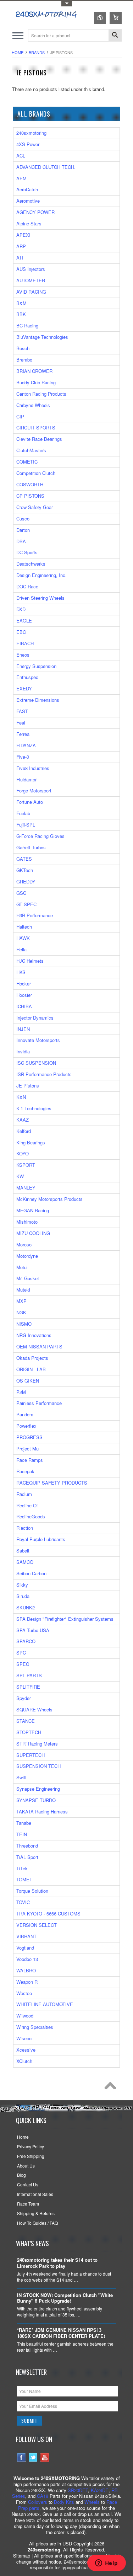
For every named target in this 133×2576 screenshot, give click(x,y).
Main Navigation (18, 35)
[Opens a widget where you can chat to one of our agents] (106, 2564)
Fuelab (23, 813)
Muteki (23, 1290)
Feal (21, 723)
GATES (24, 859)
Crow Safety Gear (35, 507)
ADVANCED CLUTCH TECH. (46, 167)
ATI (20, 258)
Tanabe (24, 1823)
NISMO (24, 1324)
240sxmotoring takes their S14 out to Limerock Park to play (57, 2263)
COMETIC (27, 462)
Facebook (21, 2457)
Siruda (23, 1596)
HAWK (23, 938)
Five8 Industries (33, 768)
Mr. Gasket (28, 1278)
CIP (20, 416)
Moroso (24, 1244)
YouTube (45, 2457)
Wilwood (25, 2016)
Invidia (23, 1051)
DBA (21, 541)
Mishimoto (27, 1222)
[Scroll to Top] (112, 2088)
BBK (21, 314)
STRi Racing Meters (37, 1744)
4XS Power (28, 144)
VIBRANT (26, 1936)
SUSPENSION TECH (38, 1766)
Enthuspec (27, 677)
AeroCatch (27, 189)
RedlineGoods (31, 1516)
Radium (24, 1494)
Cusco (23, 519)
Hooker (24, 984)
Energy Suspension (36, 666)
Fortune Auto (30, 802)
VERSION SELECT (37, 1925)
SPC (21, 1653)
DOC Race (27, 586)
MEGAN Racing (33, 1210)
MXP (21, 1301)
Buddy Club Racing (36, 382)
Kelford (24, 1131)
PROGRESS (29, 1437)
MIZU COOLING (33, 1233)
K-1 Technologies (34, 1108)
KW (20, 1176)
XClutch (24, 2061)
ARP (21, 246)
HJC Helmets (30, 961)
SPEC (23, 1664)
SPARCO (26, 1641)
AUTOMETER (31, 280)
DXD (21, 609)
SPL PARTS (29, 1675)
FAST (22, 711)
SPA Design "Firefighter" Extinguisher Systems (65, 1619)
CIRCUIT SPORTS (36, 427)
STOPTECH (29, 1732)
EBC (21, 632)
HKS (21, 972)
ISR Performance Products (44, 1074)
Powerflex (26, 1426)
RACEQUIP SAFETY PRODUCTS (52, 1483)
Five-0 (23, 757)
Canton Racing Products (41, 394)
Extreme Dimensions (38, 700)
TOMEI (24, 1879)
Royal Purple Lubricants (41, 1539)
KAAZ (23, 1120)
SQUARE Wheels (34, 1709)
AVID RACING (31, 292)
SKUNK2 (26, 1607)
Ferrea (23, 734)
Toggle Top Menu (67, 4)
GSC (21, 893)
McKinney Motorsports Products (49, 1199)
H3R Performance (35, 915)
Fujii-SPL (26, 825)
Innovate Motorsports (38, 1040)
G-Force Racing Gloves (40, 836)
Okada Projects (32, 1358)
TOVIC (23, 1902)
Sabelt (23, 1551)
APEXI (23, 235)
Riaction (25, 1528)
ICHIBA (24, 1006)
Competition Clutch (36, 473)
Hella (21, 949)
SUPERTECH (31, 1755)
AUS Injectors (31, 269)
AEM (21, 178)
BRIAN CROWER (34, 371)
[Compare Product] (100, 18)
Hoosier (24, 995)
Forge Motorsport (34, 790)
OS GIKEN (28, 1381)
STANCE (26, 1721)
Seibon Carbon (31, 1573)
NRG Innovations (34, 1335)
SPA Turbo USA (33, 1630)
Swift (21, 1777)
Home (18, 52)
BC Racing (27, 325)
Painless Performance (39, 1403)
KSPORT (26, 1165)
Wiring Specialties (35, 2027)
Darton (23, 530)
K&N (21, 1097)
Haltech (24, 927)
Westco (24, 1993)
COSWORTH (30, 484)
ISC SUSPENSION (36, 1063)
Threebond (27, 1846)
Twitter (33, 2457)
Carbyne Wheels (33, 405)
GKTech (25, 870)
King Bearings (31, 1142)
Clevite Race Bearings (39, 439)
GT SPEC (26, 904)
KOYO (23, 1153)
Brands (37, 52)
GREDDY (26, 881)
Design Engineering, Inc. (41, 575)
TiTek (22, 1868)
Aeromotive (28, 201)
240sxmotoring (31, 133)
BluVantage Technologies (42, 337)
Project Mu (27, 1449)
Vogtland (25, 1948)
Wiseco (24, 2038)
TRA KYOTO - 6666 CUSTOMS (48, 1914)
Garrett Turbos (31, 847)
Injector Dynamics (35, 1018)
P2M (21, 1392)
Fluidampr (26, 779)
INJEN (23, 1029)
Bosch (23, 348)
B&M (21, 303)
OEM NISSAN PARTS (39, 1346)
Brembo (24, 360)
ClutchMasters (31, 450)
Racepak (25, 1471)
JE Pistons (28, 1086)
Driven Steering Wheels (40, 598)
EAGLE (24, 621)
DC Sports (27, 552)
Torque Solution (32, 1891)
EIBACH (25, 643)
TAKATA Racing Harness (42, 1811)
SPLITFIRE (28, 1687)
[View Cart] (116, 18)
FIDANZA (26, 745)
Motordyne (27, 1256)
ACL (21, 156)
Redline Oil (27, 1505)
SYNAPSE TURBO (36, 1800)
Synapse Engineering (38, 1789)
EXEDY (24, 688)
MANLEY (26, 1188)
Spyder (24, 1698)
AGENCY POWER (35, 212)
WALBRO (26, 1970)
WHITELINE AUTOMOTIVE (45, 2004)
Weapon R (27, 1982)
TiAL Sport (27, 1857)
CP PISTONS (30, 496)
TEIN (22, 1834)
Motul (22, 1267)
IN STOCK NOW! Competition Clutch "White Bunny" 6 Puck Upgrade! (65, 2298)
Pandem (25, 1414)
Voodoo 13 (27, 1959)
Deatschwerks (31, 564)
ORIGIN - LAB (31, 1369)
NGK (21, 1312)
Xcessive (26, 2050)
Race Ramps (30, 1460)
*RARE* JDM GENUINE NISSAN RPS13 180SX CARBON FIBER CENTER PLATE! (61, 2333)
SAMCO (25, 1562)
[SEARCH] (115, 36)
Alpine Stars (29, 223)
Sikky (22, 1585)
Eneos (23, 655)
